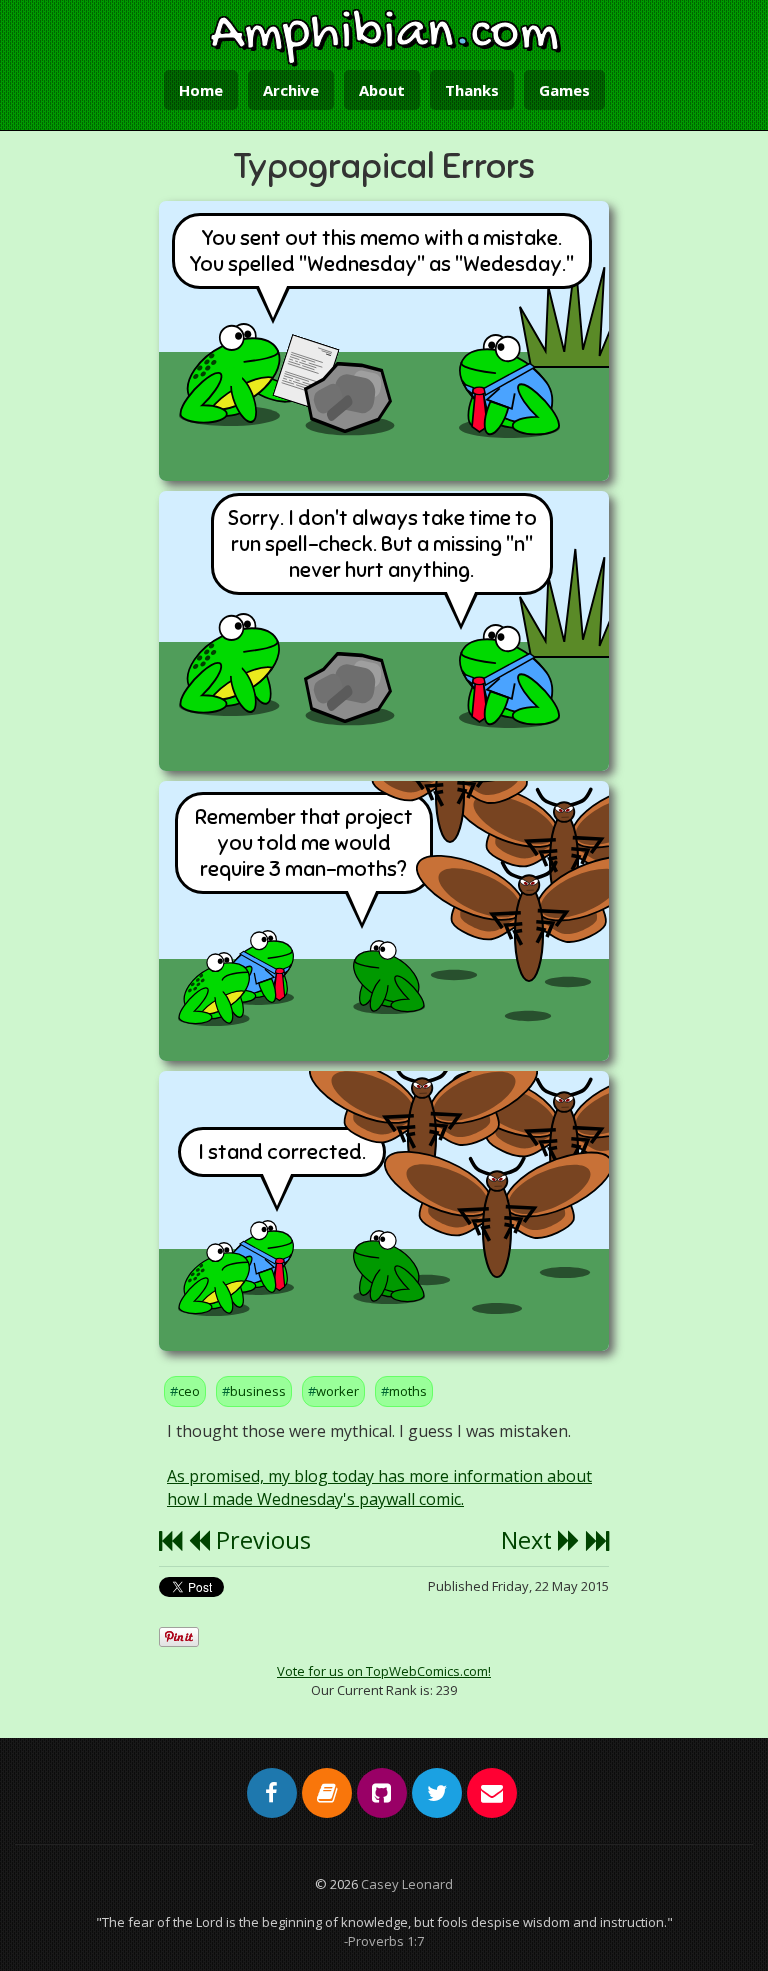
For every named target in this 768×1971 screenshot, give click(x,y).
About (382, 90)
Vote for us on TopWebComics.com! (384, 1671)
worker (337, 1391)
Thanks (472, 90)
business (258, 1391)
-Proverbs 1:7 (384, 1941)
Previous (260, 1540)
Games (564, 90)
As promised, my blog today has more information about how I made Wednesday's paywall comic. (379, 1487)
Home (201, 90)
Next (529, 1540)
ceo (189, 1391)
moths (408, 1391)
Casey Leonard (407, 1884)
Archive (291, 90)
